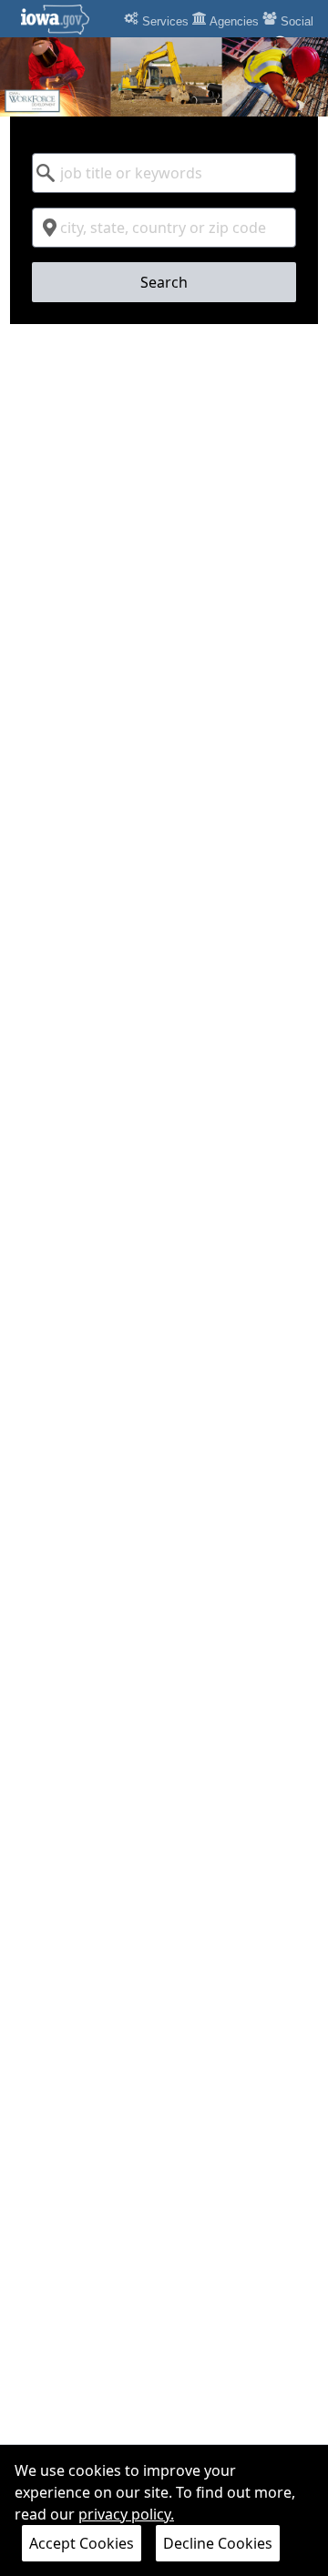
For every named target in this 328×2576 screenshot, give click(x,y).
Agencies (233, 21)
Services (164, 21)
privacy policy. (126, 2514)
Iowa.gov (66, 19)
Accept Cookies (82, 2543)
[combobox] (164, 173)
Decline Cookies (218, 2543)
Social (295, 21)
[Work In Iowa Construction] (164, 77)
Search (164, 282)
